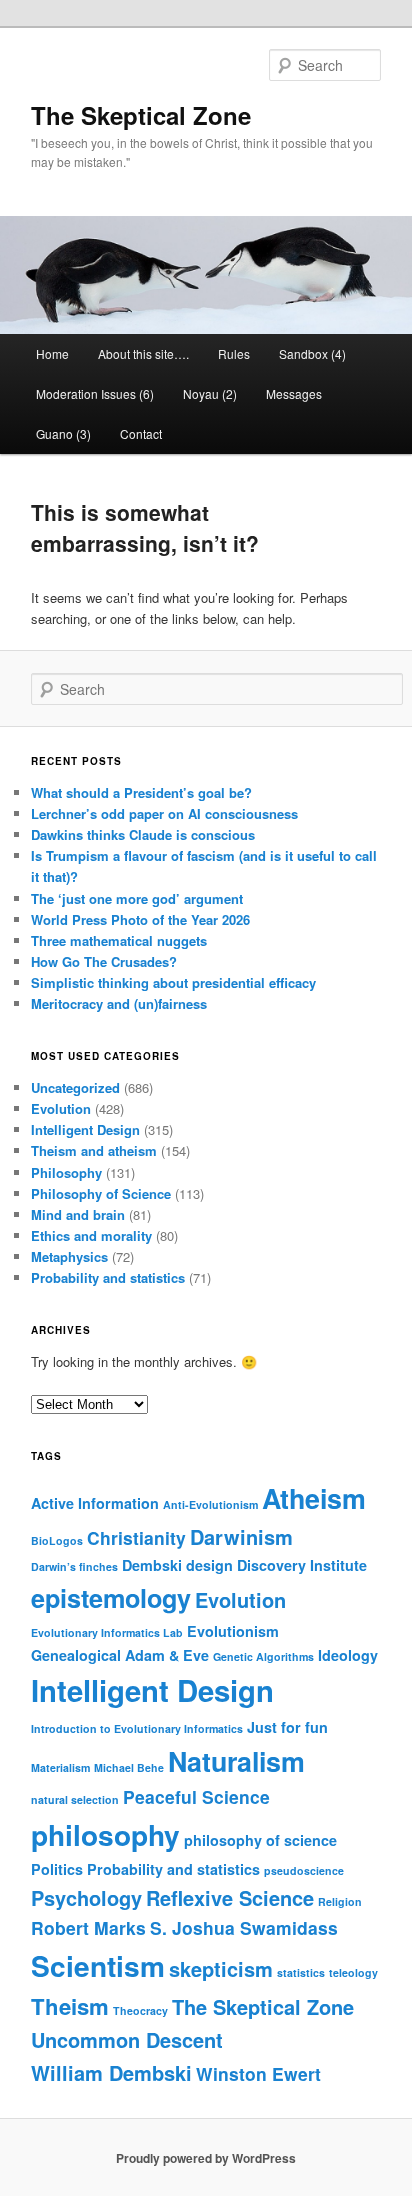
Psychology (86, 1897)
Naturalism (236, 1761)
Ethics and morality (91, 1235)
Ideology (348, 1655)
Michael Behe (129, 1767)
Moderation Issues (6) (95, 393)
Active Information (95, 1503)
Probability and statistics (108, 1277)
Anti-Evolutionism (210, 1504)
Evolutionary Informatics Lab (107, 1632)
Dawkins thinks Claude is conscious (143, 834)
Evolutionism (233, 1631)
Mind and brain (78, 1214)
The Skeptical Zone (141, 115)
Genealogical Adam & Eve (120, 1655)
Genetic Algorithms (263, 1656)
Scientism (98, 1965)
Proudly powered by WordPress (206, 2158)
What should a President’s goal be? (141, 792)
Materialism (60, 1767)
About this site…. (143, 353)
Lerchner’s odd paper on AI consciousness (164, 813)
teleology (353, 1972)
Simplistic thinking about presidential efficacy (173, 982)
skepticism (221, 1968)
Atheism (314, 1498)
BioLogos (57, 1540)
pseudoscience (304, 1870)
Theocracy (140, 2010)
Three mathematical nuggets (119, 940)
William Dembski (111, 2072)
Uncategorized (75, 1087)
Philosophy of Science (101, 1193)
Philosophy (66, 1172)
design (209, 1565)
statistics (301, 1972)
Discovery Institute (302, 1565)
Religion (340, 1901)
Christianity (136, 1537)
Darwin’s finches (74, 1566)
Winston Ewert (258, 2073)
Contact (141, 433)
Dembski (152, 1565)
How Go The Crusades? (104, 961)
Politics (57, 1869)
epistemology (111, 1598)
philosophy (105, 1834)
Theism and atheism (94, 1150)
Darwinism (241, 1536)
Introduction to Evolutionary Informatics (137, 1728)
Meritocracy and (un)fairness (119, 1003)
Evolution (61, 1108)
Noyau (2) (210, 393)
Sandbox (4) (312, 353)
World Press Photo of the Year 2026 (140, 919)
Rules (234, 353)
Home (52, 353)
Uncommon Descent (127, 2039)
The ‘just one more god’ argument (137, 898)
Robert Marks (88, 1927)
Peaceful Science (196, 1796)
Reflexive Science (230, 1897)
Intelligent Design (85, 1129)
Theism (70, 2006)
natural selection (75, 1799)
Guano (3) (63, 433)
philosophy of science (260, 1840)
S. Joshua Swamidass (244, 1927)
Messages (294, 393)
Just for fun (287, 1727)
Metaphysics (69, 1256)
